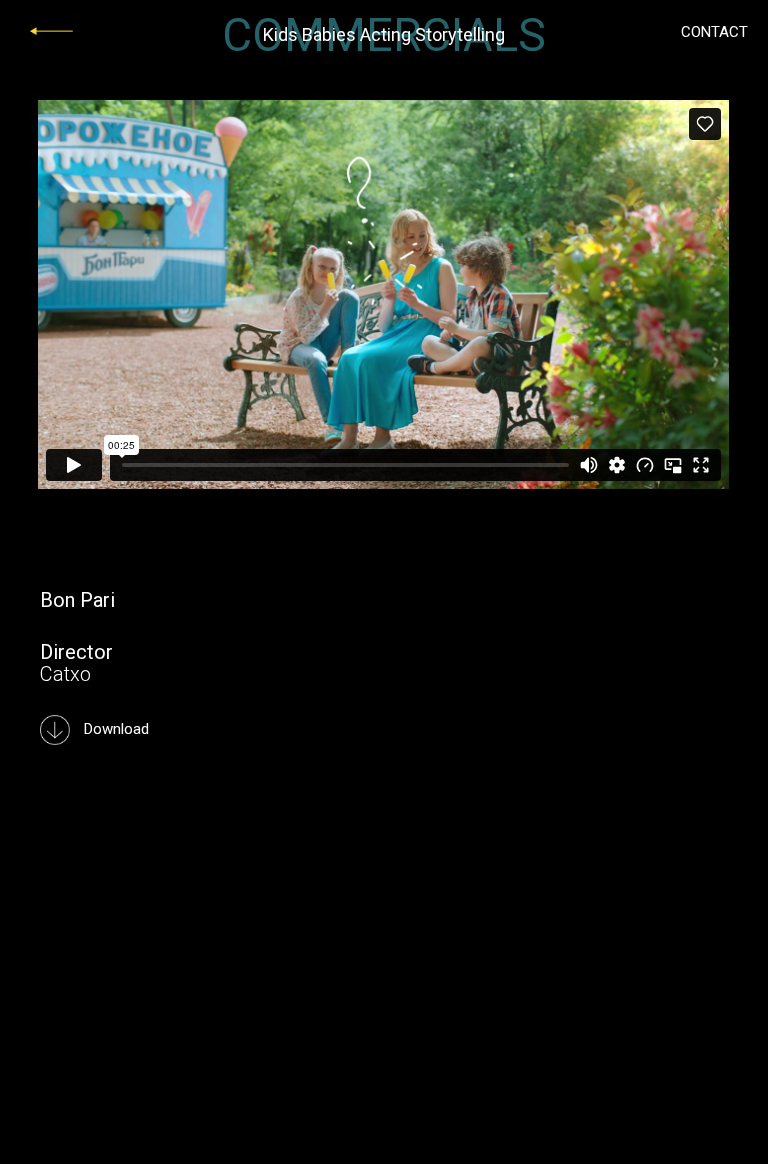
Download (114, 729)
